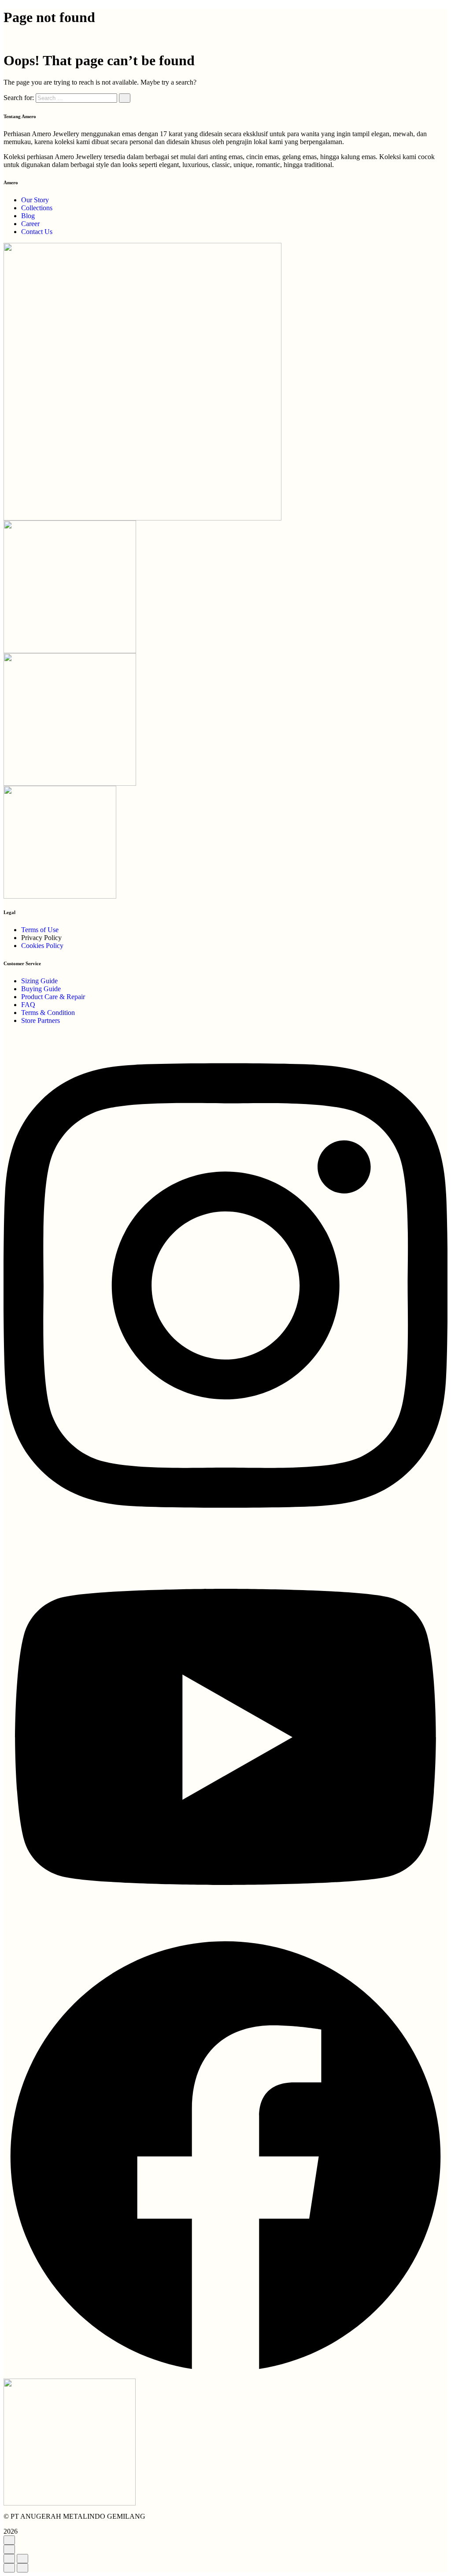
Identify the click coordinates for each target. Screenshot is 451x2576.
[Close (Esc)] (9, 2559)
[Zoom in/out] (22, 2559)
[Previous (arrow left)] (9, 2568)
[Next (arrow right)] (22, 2568)
